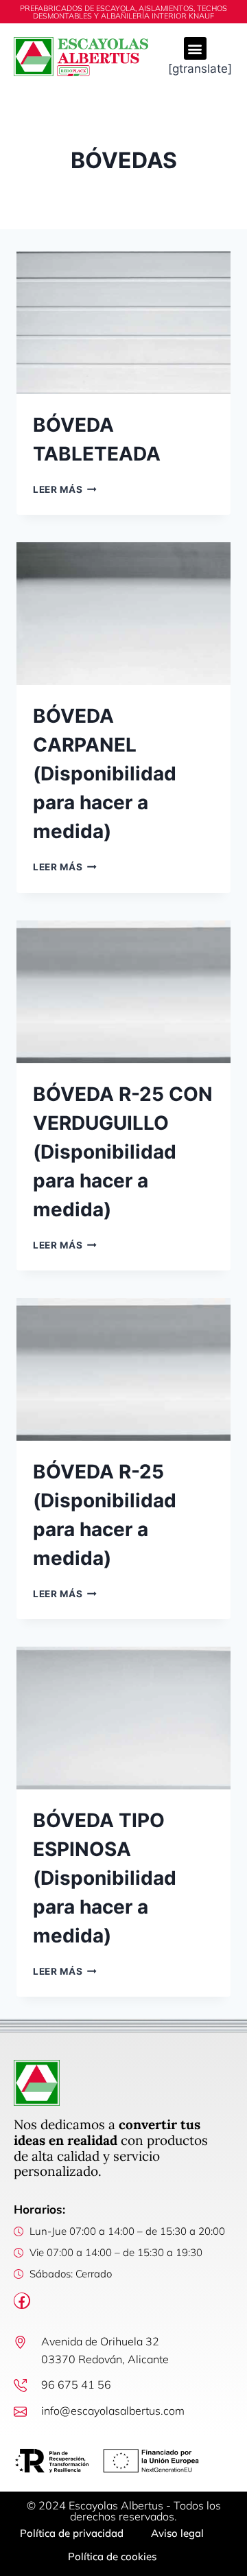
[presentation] (123, 323)
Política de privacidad (72, 2533)
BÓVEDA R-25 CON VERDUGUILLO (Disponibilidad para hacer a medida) (123, 1152)
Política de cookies (112, 2556)
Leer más (65, 489)
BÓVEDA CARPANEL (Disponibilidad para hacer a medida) (105, 774)
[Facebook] (22, 2301)
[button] (195, 48)
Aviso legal (177, 2533)
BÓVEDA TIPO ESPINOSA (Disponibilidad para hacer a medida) (105, 1878)
